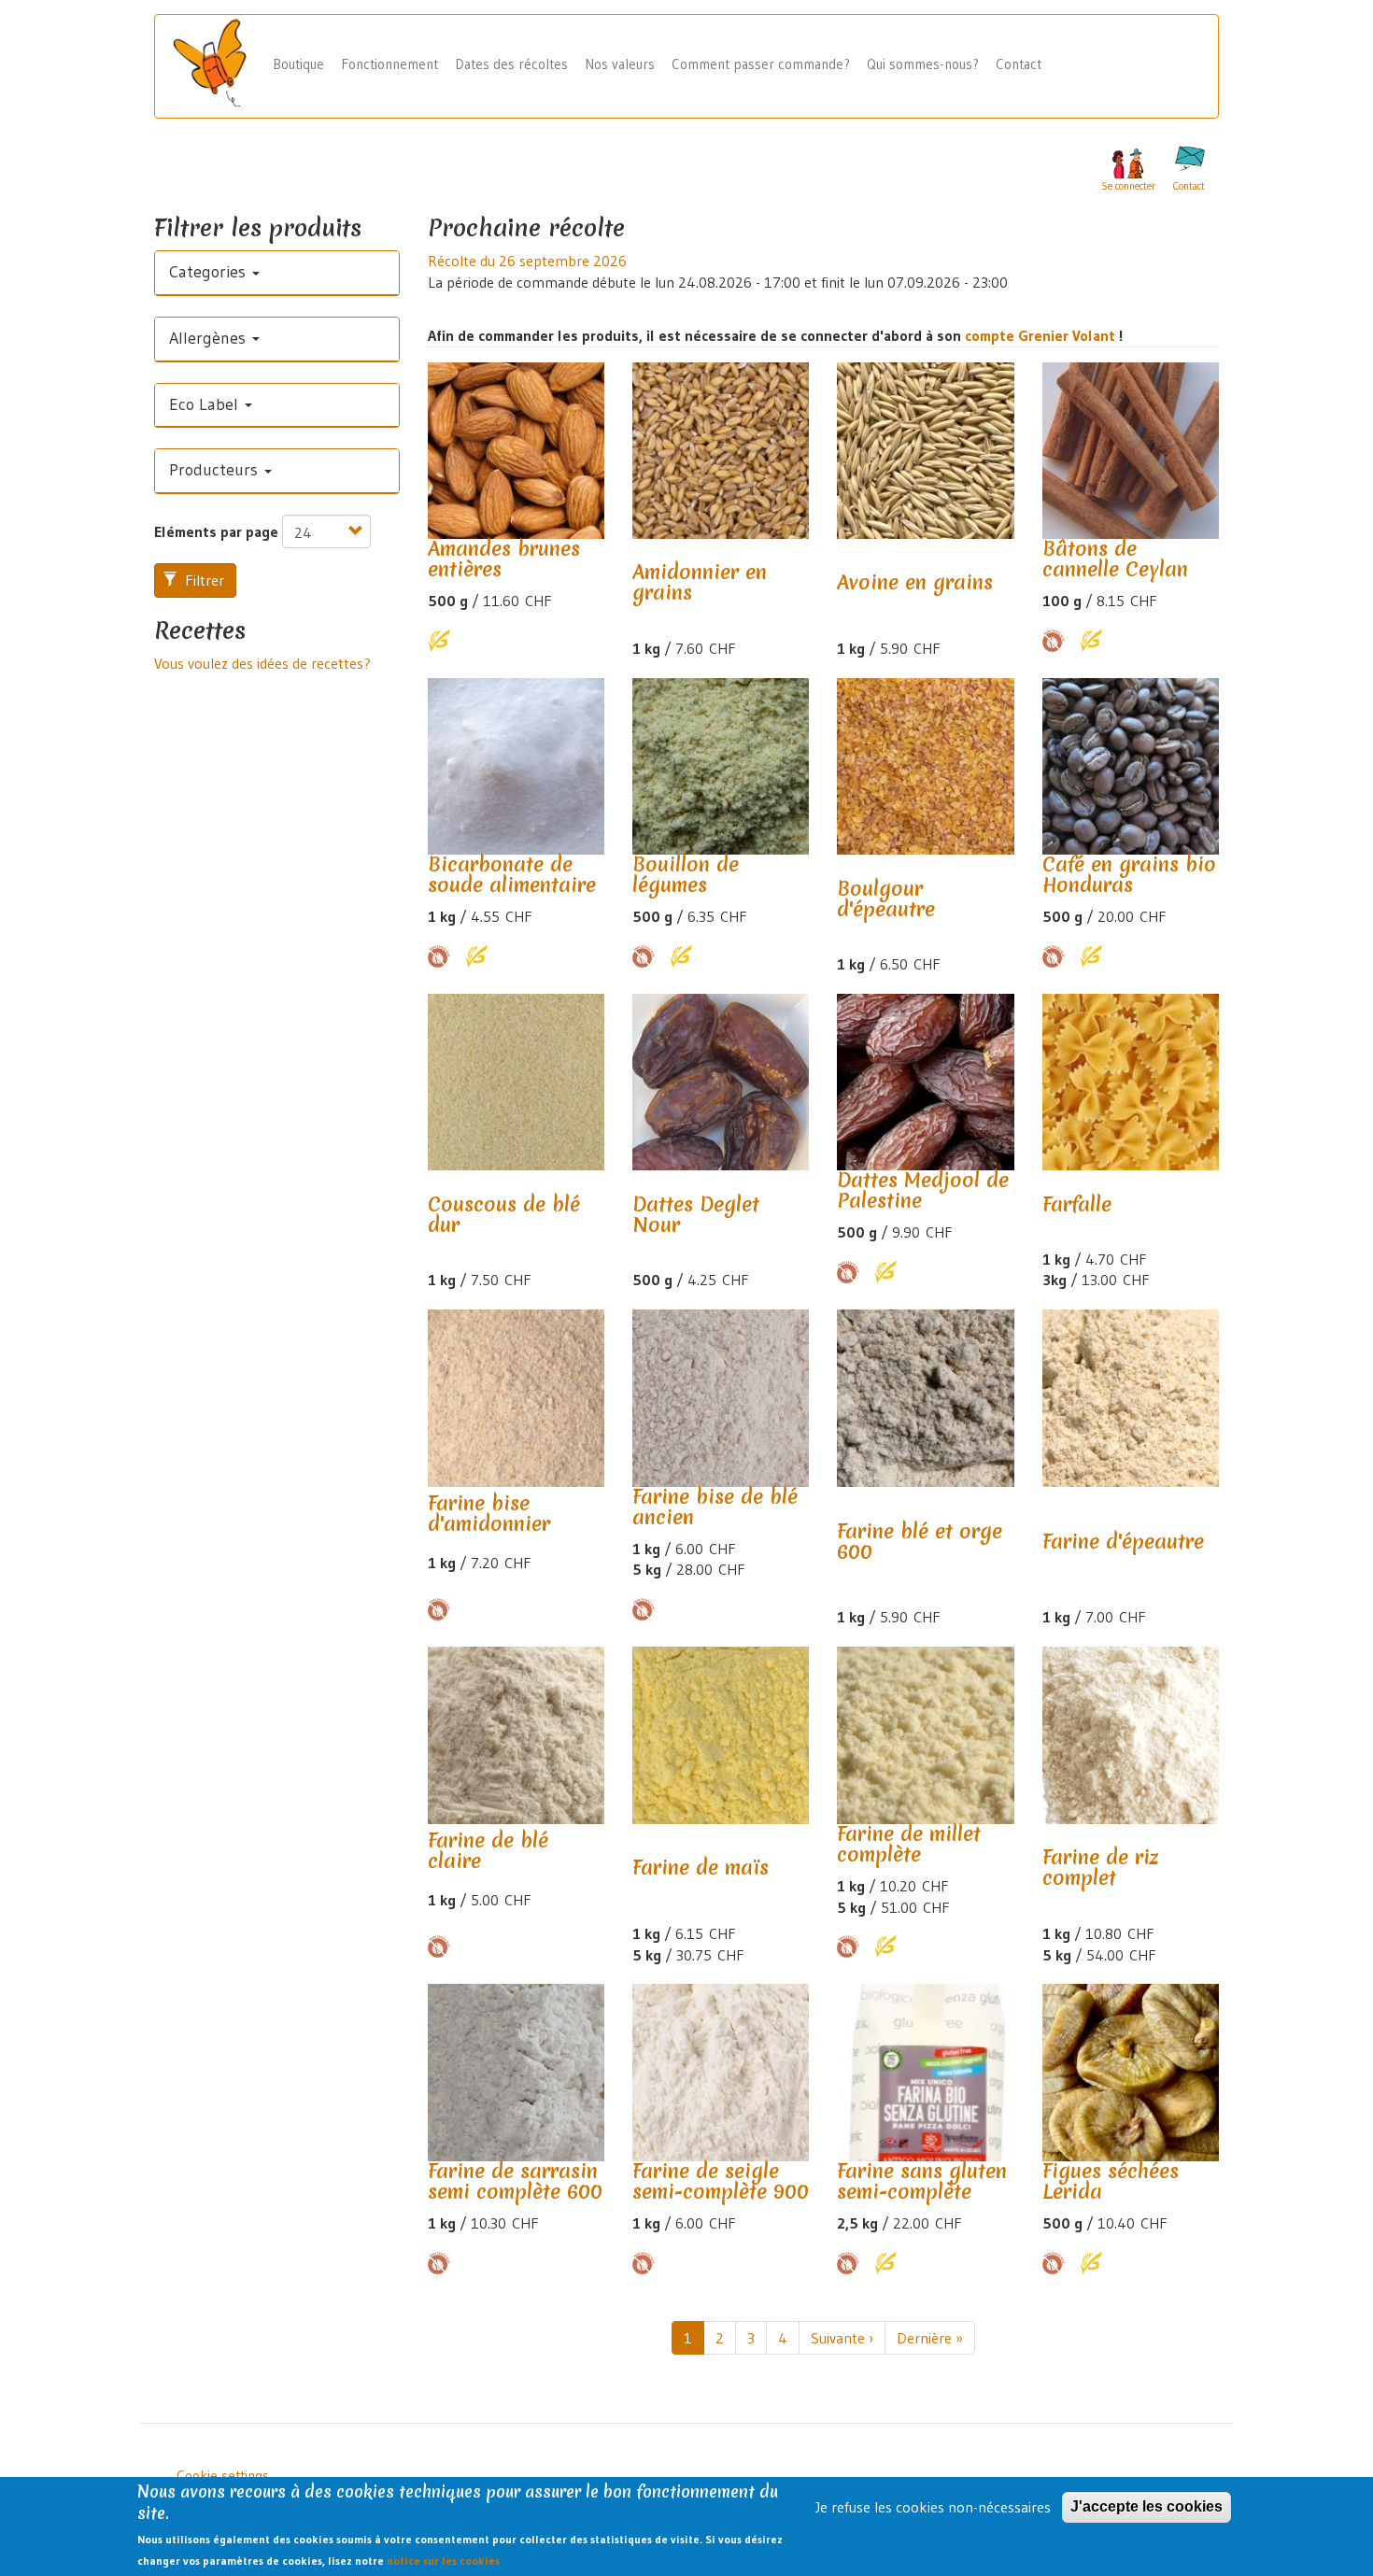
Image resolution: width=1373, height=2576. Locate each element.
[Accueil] (217, 64)
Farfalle (1077, 1204)
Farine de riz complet (1100, 1868)
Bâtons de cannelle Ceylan (1115, 559)
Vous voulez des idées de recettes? (262, 663)
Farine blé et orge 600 (920, 1542)
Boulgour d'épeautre (886, 899)
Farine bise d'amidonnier (489, 1514)
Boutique (298, 64)
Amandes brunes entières (504, 559)
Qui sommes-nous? (923, 64)
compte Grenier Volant (1042, 335)
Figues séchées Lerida (1111, 2181)
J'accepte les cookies (1147, 2506)
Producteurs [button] (216, 470)
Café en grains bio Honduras (1129, 875)
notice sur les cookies (443, 2561)
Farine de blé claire (488, 1851)
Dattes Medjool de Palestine (923, 1190)
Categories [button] (210, 272)
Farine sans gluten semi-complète (922, 2181)
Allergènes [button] (210, 338)
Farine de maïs (701, 1868)
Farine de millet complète (909, 1844)
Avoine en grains (915, 582)
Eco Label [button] (206, 404)
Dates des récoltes (511, 64)
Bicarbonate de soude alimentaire (512, 875)
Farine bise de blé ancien (715, 1507)
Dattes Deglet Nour (696, 1215)
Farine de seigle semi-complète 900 (721, 2181)
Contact (1019, 64)
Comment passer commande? (761, 64)
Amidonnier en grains (700, 582)
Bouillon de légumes (686, 875)
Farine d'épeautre (1123, 1542)
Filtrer (203, 580)
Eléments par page (216, 531)
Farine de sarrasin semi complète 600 (515, 2181)
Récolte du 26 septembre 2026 (527, 261)
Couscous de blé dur (504, 1215)
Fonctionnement (389, 64)
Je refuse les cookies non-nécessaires (933, 2507)
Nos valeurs (620, 64)
